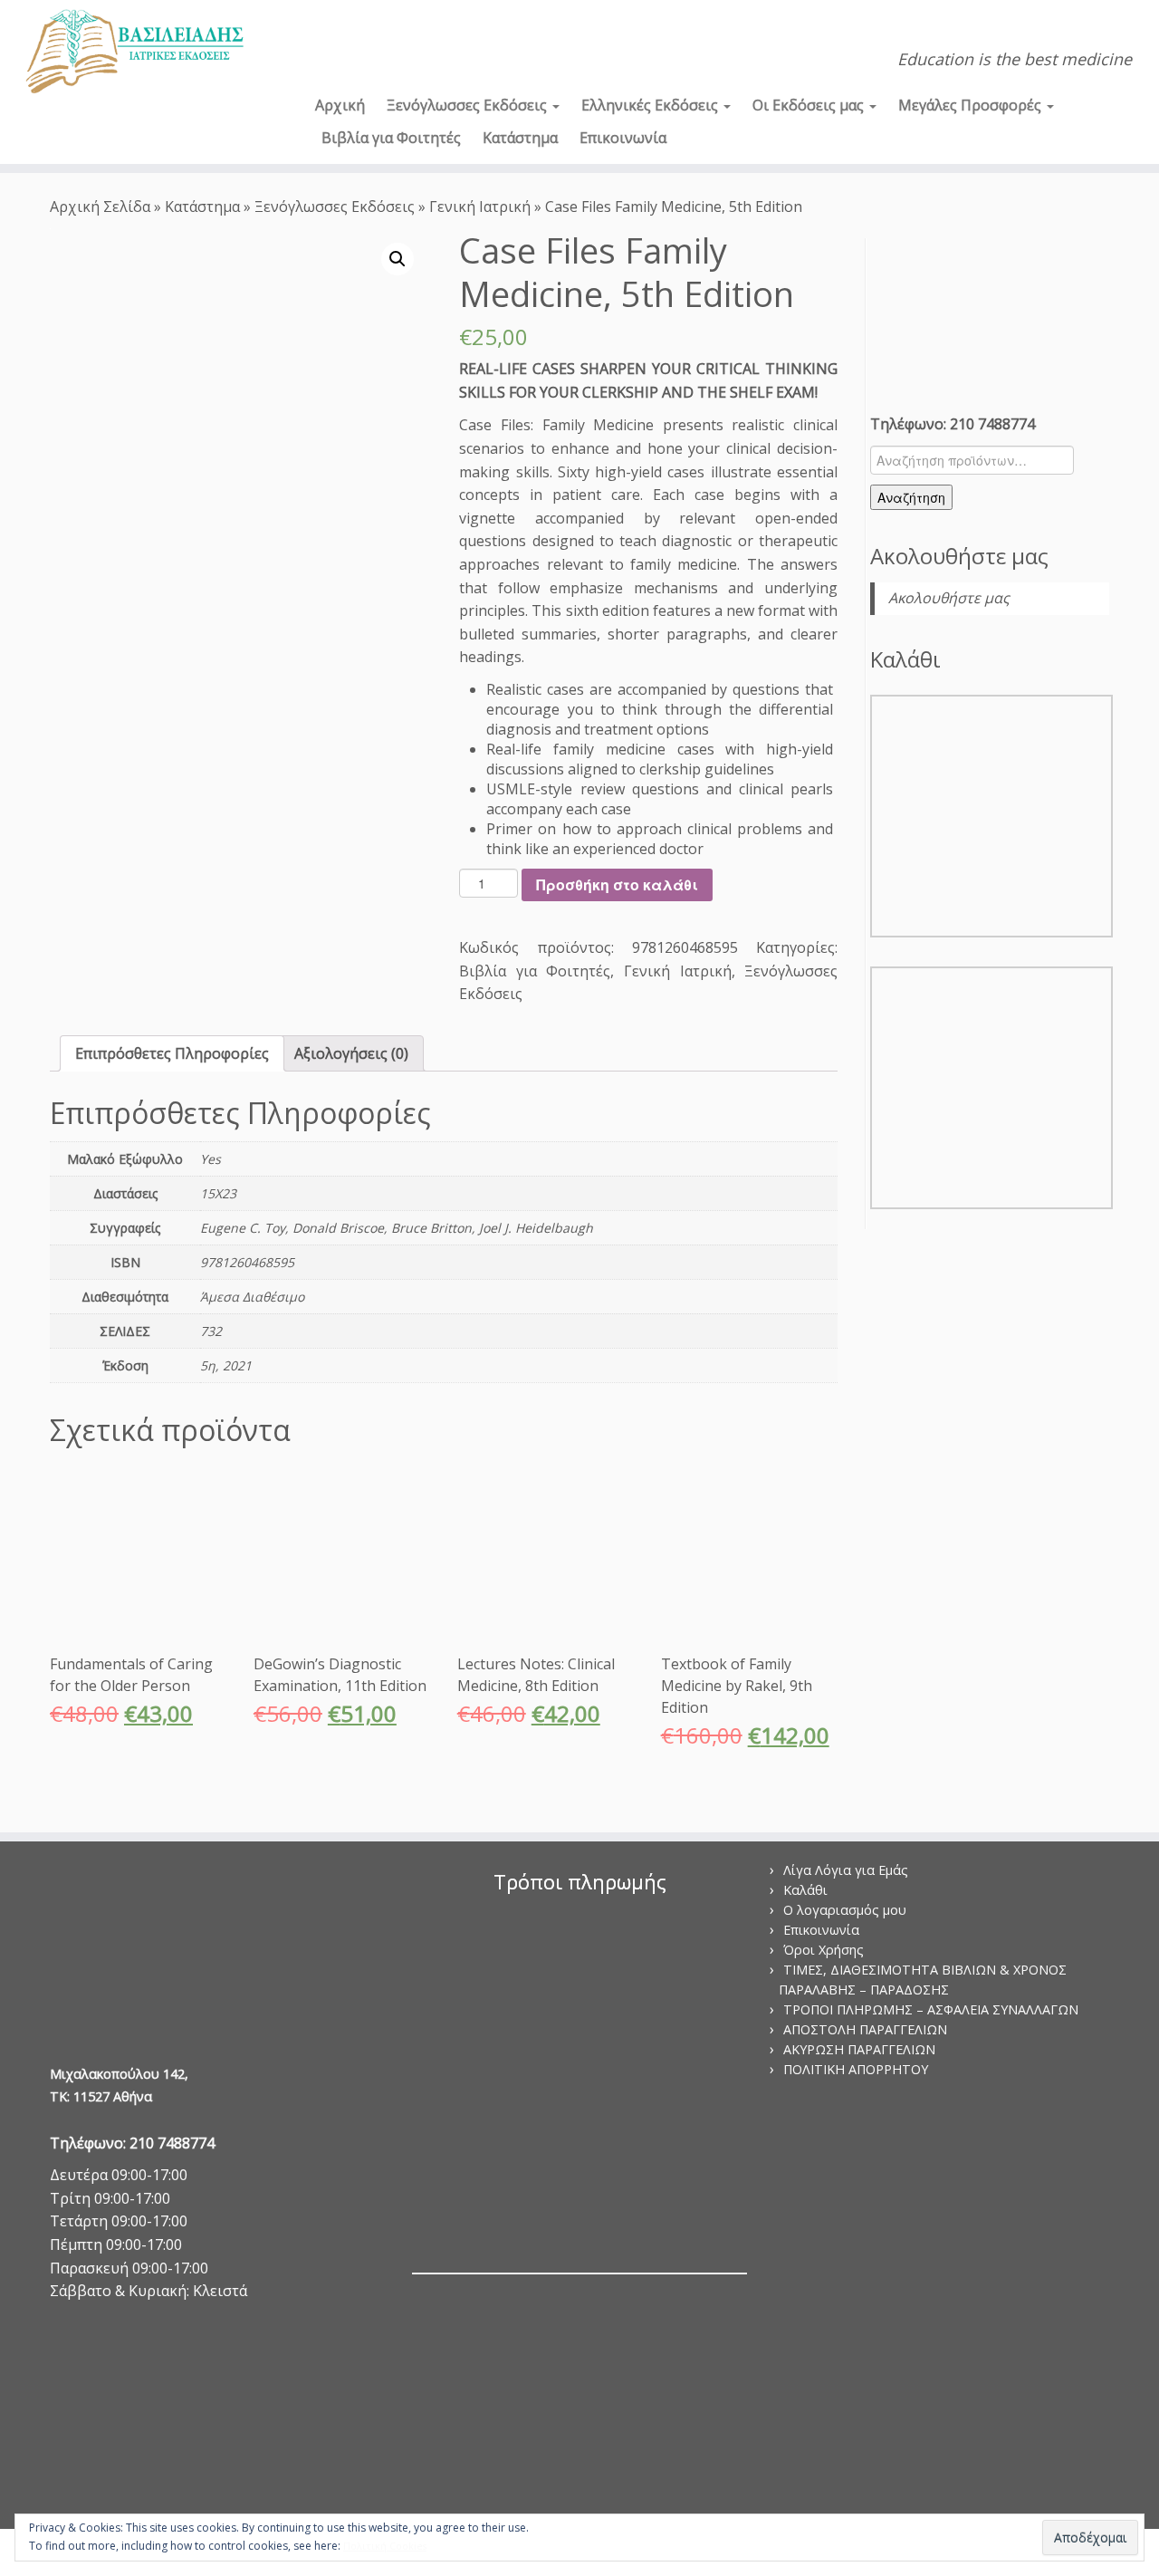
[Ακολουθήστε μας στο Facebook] (354, 33)
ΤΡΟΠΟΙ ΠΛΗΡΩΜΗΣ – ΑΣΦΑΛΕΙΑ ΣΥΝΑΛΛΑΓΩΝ (931, 2009)
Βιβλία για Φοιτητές (391, 138)
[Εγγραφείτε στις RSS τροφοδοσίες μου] (328, 33)
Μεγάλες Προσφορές (972, 105)
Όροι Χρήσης (824, 1950)
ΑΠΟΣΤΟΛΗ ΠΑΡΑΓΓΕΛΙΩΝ (865, 2029)
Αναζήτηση (911, 497)
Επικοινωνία (623, 138)
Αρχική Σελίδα (102, 207)
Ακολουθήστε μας (959, 556)
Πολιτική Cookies (385, 2546)
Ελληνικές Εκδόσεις (651, 105)
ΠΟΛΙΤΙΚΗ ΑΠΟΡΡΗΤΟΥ (856, 2069)
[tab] (172, 1053)
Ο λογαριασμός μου (845, 1910)
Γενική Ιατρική (480, 207)
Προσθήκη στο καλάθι (617, 884)
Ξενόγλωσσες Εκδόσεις (469, 105)
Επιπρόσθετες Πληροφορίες (172, 1053)
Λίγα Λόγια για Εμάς (846, 1870)
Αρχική (340, 105)
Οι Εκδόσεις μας (810, 105)
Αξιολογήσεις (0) (351, 1053)
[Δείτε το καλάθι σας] (1119, 24)
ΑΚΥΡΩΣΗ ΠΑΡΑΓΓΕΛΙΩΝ (859, 2049)
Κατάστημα (520, 138)
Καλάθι (805, 1890)
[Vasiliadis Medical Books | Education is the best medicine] (134, 53)
